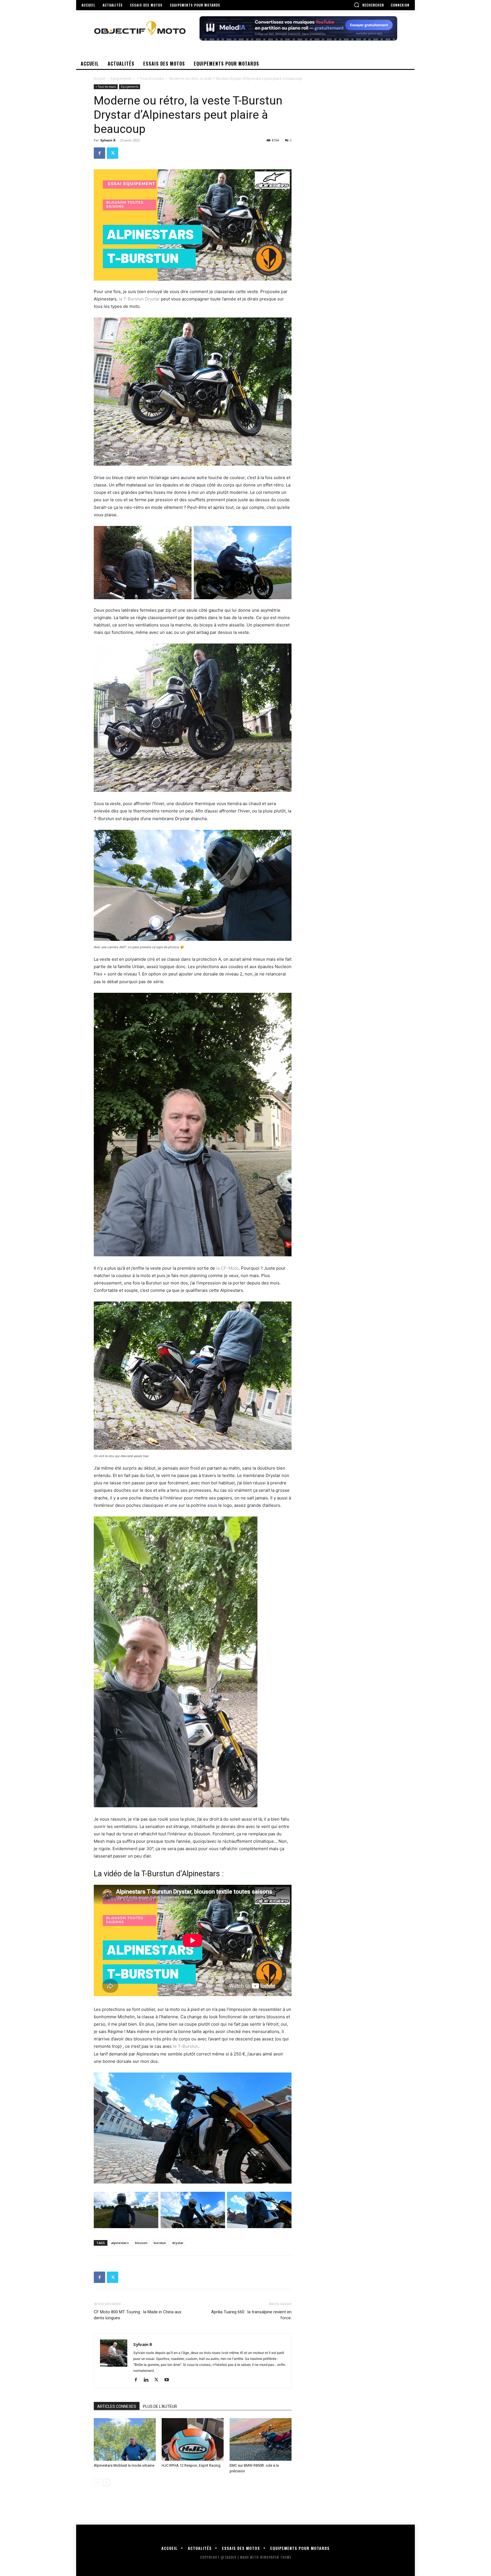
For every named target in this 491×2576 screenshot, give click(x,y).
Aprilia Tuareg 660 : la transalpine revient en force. (251, 2315)
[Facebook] (99, 153)
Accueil (99, 79)
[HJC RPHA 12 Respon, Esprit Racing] (193, 2439)
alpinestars (120, 2243)
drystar (178, 2243)
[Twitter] (113, 153)
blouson (141, 2243)
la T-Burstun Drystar (139, 299)
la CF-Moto (227, 1268)
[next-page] (106, 2482)
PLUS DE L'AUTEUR (160, 2406)
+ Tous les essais (150, 79)
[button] (369, 5)
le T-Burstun (185, 2046)
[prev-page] (97, 2482)
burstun (160, 2243)
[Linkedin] (148, 2380)
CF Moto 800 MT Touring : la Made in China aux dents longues (138, 2315)
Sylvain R (108, 140)
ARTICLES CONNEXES (117, 2406)
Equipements (121, 79)
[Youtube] (169, 2380)
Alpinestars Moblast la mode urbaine (124, 2465)
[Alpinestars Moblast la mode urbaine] (125, 2439)
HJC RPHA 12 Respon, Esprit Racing (191, 2465)
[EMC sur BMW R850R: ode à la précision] (261, 2439)
